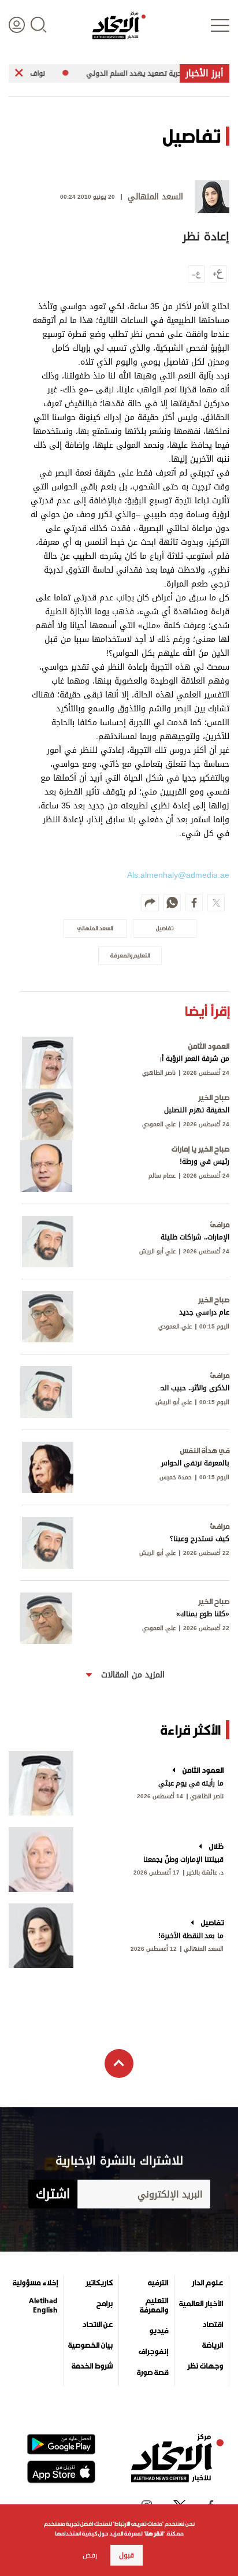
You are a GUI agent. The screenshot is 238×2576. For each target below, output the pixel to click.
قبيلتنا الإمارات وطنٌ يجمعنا (183, 1859)
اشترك (53, 2194)
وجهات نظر (205, 2366)
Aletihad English (43, 2306)
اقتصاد (213, 2325)
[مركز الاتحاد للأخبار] (119, 25)
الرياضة (213, 2345)
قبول (127, 2555)
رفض (90, 2555)
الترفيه (158, 2283)
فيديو (159, 2331)
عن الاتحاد (97, 2325)
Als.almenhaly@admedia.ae (178, 875)
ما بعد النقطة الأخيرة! (191, 1936)
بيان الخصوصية (90, 2345)
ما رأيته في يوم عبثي (191, 1783)
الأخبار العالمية (201, 2304)
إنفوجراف (153, 2352)
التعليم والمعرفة (154, 2306)
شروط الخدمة (92, 2366)
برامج (105, 2304)
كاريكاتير (99, 2283)
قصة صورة (153, 2373)
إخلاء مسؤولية (35, 2283)
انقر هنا (154, 2534)
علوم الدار (207, 2283)
